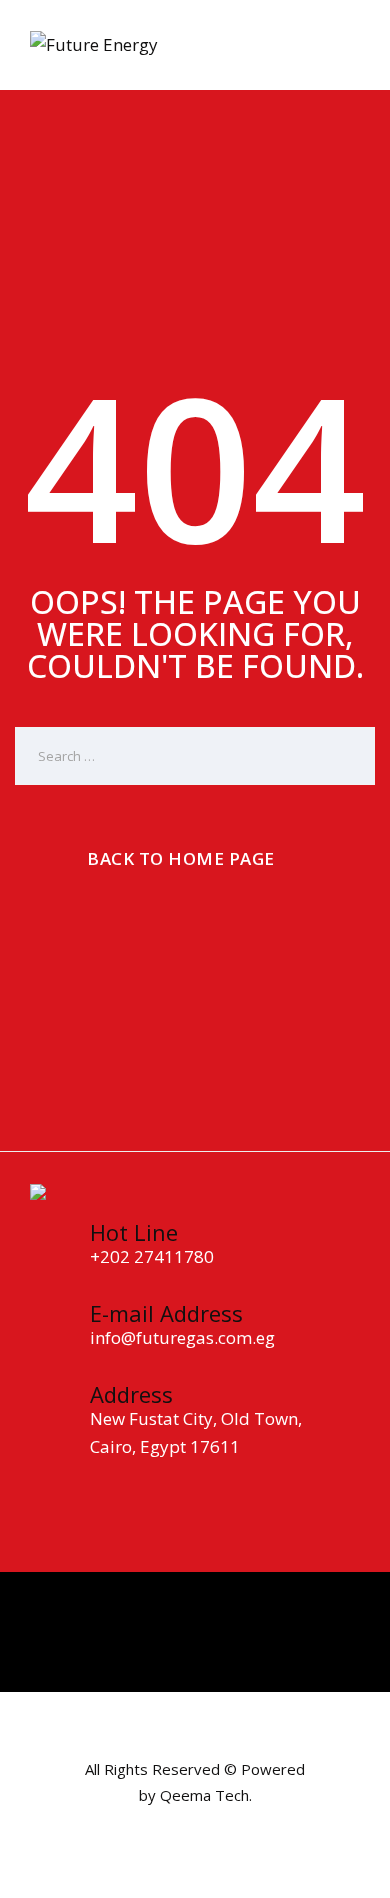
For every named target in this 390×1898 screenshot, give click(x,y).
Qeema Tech (204, 1795)
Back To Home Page (181, 858)
